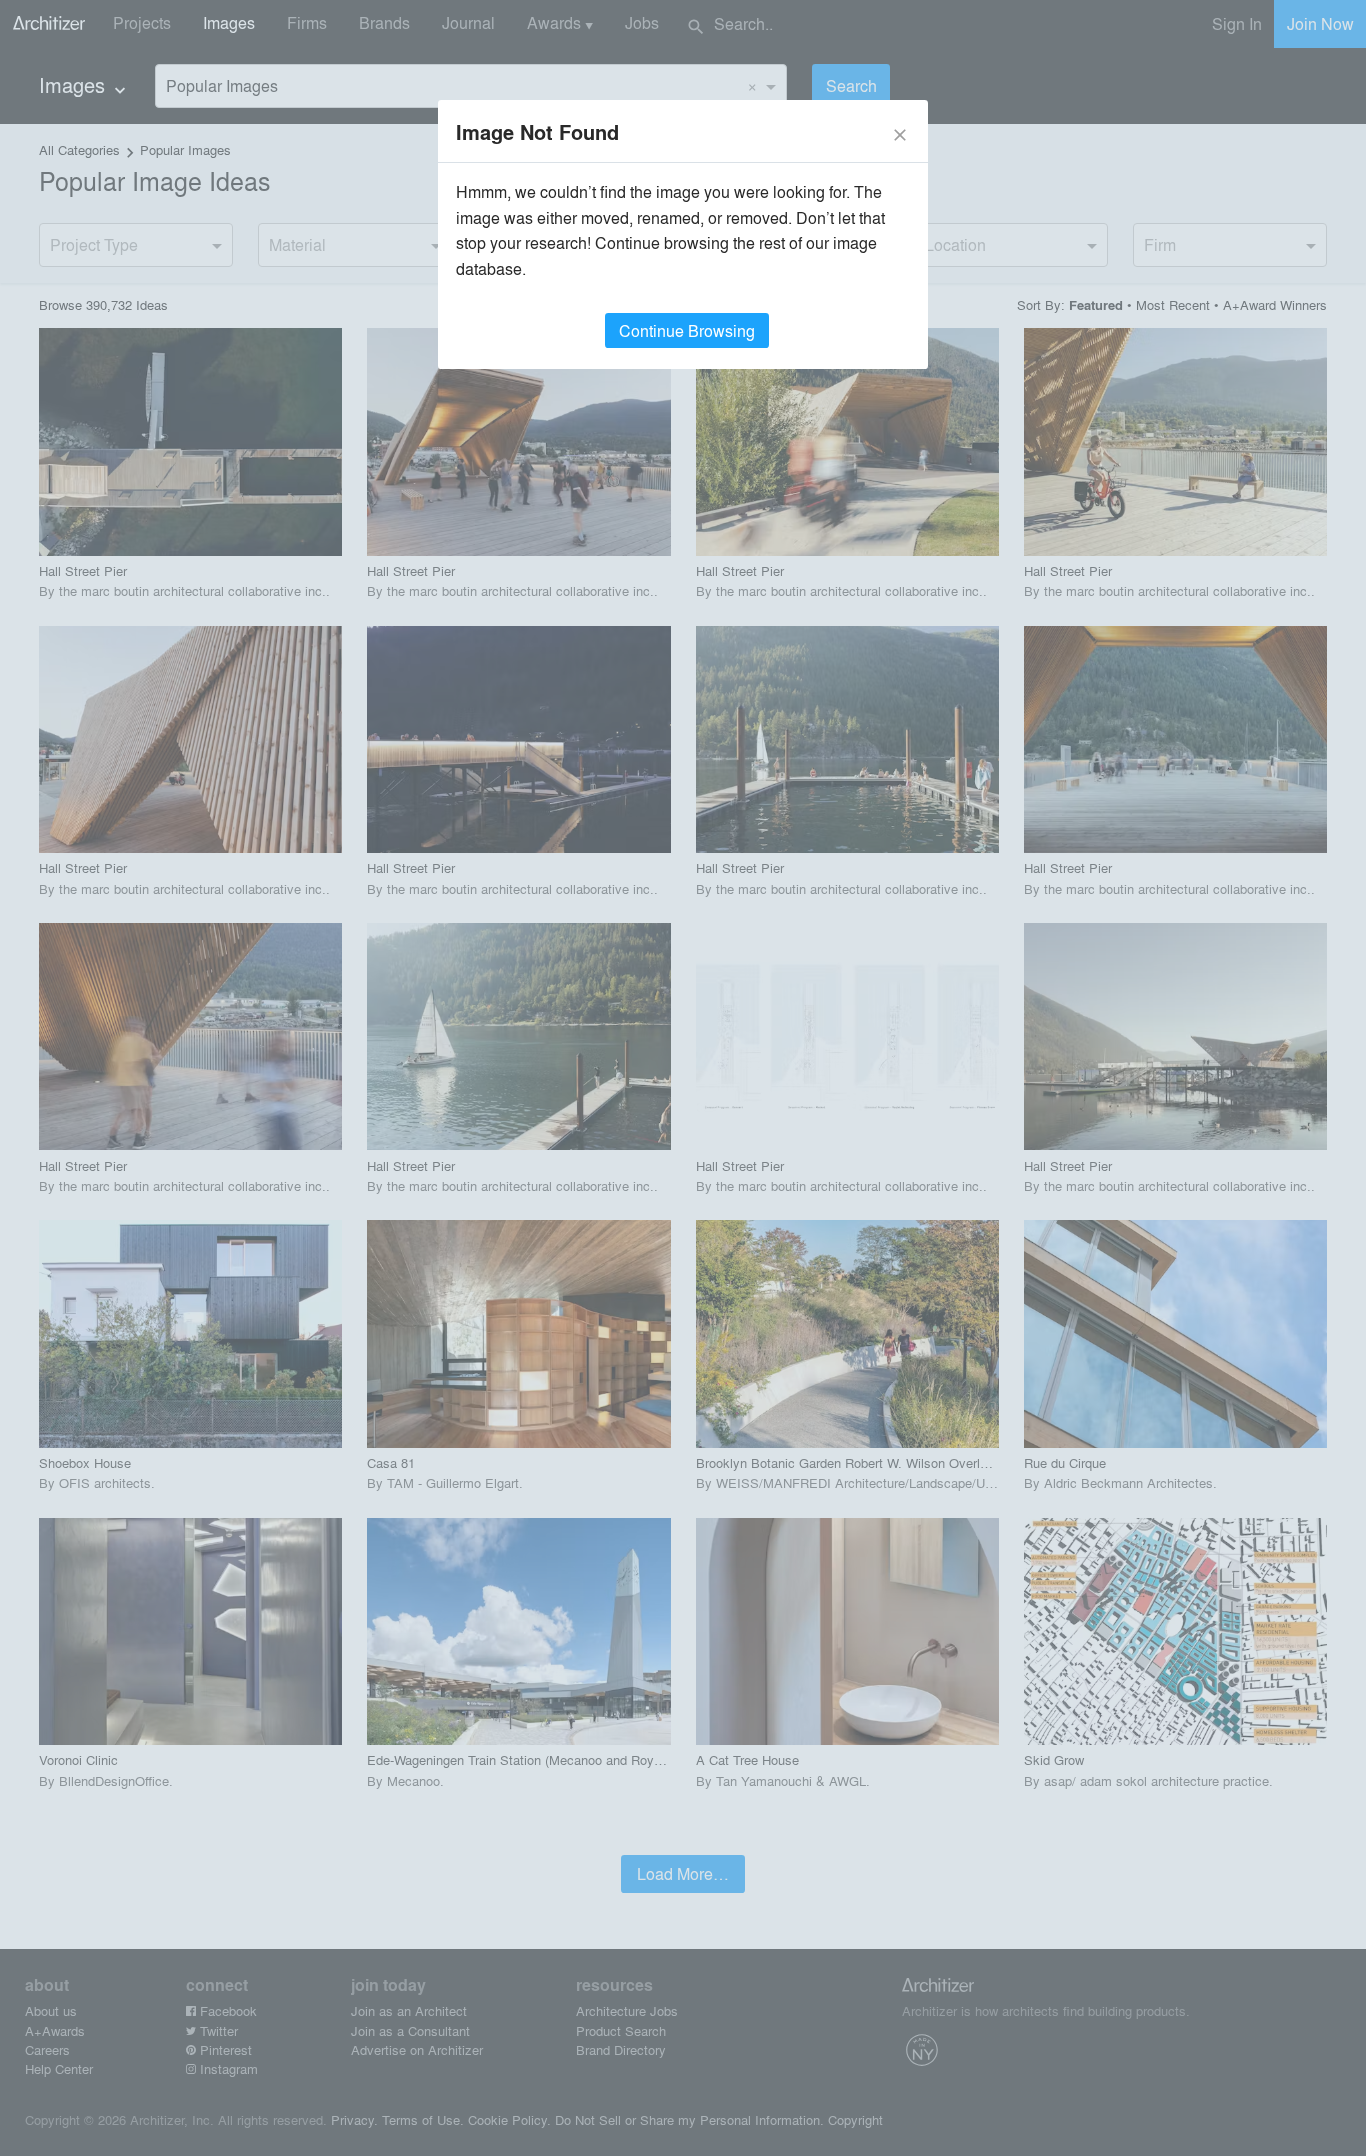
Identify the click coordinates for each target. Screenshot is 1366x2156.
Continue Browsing (687, 330)
